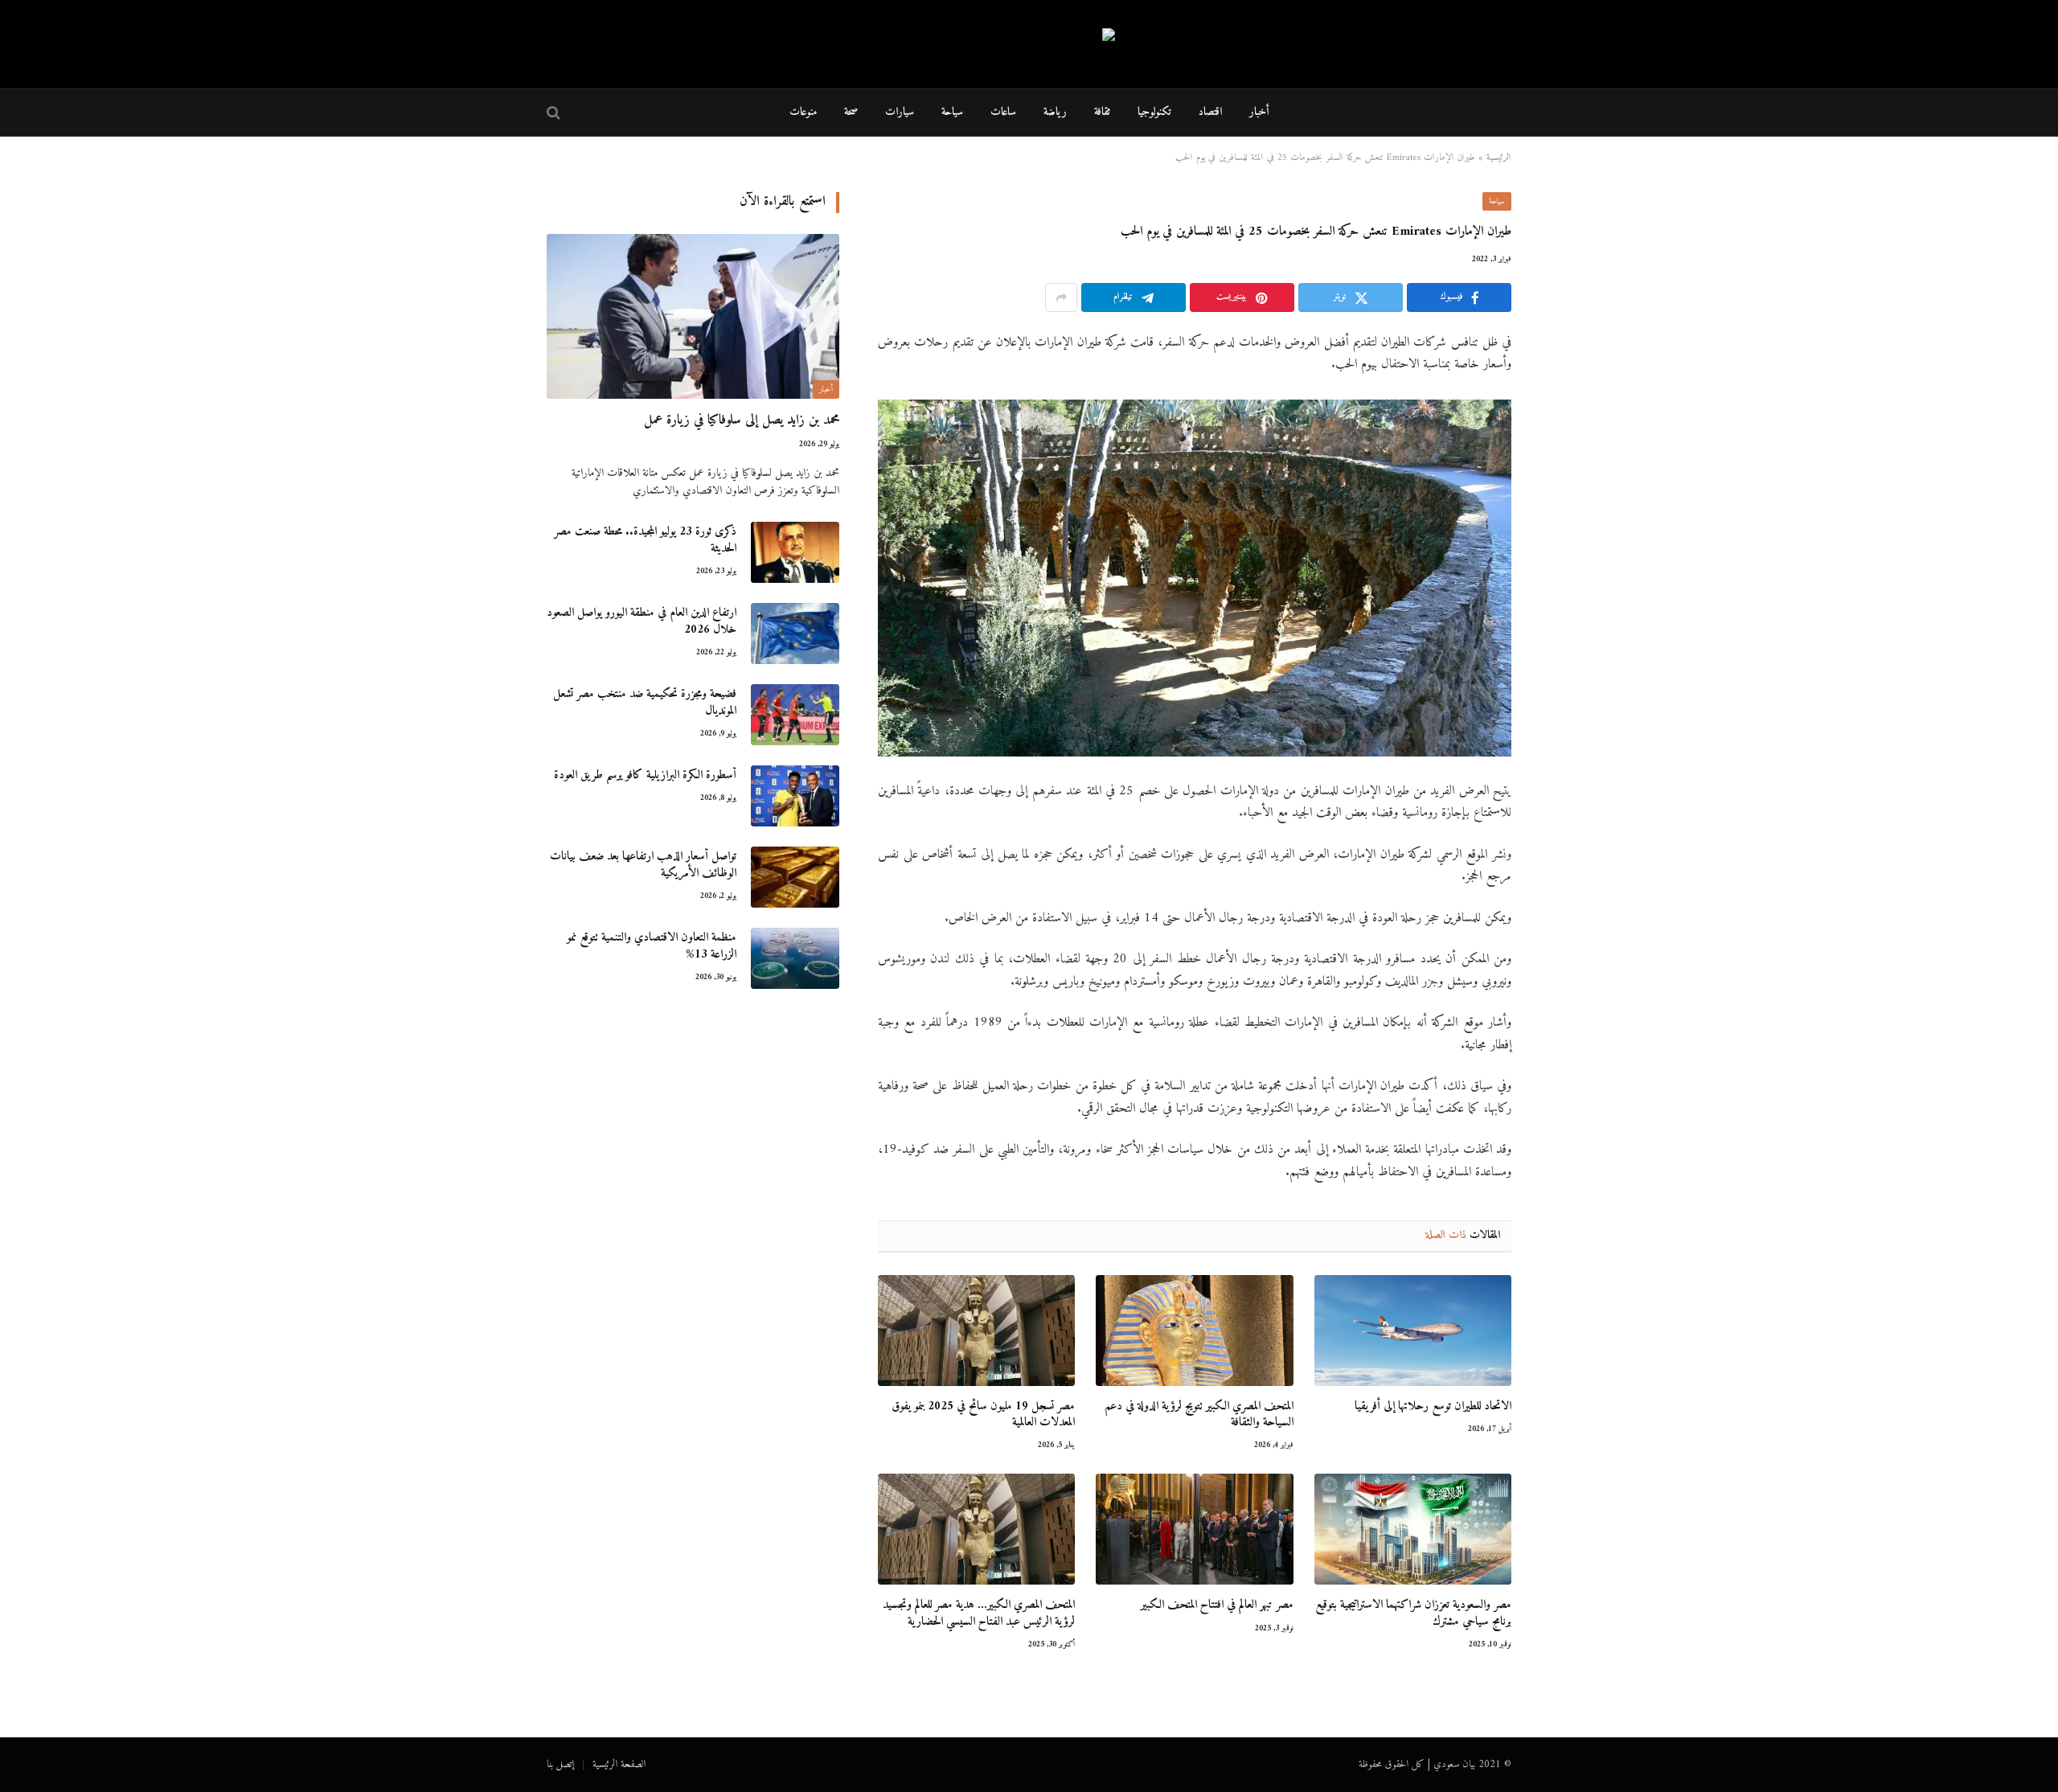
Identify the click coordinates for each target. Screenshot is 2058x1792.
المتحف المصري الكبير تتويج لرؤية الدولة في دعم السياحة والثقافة (1199, 1415)
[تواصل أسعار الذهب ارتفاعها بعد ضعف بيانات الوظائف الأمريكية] (795, 877)
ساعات (1003, 112)
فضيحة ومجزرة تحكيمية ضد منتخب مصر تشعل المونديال (645, 703)
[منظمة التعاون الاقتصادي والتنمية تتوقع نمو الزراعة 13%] (795, 958)
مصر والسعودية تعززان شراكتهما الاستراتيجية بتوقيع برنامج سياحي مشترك (1413, 1614)
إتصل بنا (560, 1764)
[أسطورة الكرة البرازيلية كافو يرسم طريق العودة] (795, 796)
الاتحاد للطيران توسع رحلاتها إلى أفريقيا (1433, 1407)
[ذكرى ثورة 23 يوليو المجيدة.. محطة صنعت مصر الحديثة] (795, 552)
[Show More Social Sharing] (1061, 297)
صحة (851, 112)
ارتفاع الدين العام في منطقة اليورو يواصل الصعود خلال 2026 (642, 622)
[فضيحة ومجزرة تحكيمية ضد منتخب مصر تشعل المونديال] (795, 715)
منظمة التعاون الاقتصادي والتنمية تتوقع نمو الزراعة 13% (652, 947)
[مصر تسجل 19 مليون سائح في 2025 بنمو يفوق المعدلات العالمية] (976, 1331)
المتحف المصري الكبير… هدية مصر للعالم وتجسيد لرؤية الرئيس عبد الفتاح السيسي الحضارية (979, 1614)
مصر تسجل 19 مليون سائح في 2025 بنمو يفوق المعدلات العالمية (983, 1415)
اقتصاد (1210, 112)
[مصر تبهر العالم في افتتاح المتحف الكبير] (1194, 1529)
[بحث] (555, 113)
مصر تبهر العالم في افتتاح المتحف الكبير (1217, 1605)
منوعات (803, 112)
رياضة (1055, 112)
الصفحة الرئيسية (619, 1764)
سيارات (900, 112)
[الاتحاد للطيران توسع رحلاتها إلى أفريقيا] (1413, 1331)
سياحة (952, 112)
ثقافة (1102, 112)
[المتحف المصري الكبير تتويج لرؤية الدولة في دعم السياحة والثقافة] (1194, 1331)
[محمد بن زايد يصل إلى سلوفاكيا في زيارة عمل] (693, 316)
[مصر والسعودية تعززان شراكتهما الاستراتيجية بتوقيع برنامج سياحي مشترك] (1413, 1529)
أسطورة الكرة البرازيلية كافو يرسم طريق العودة (645, 775)
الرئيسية (1499, 158)
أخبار (1259, 112)
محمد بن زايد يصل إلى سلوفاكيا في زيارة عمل (742, 421)
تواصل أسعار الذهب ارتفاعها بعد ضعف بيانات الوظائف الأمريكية (643, 865)
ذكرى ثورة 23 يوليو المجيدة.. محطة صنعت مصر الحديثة (645, 541)
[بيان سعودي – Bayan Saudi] (1029, 45)
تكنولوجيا (1154, 112)
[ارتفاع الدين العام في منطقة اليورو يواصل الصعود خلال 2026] (795, 634)
